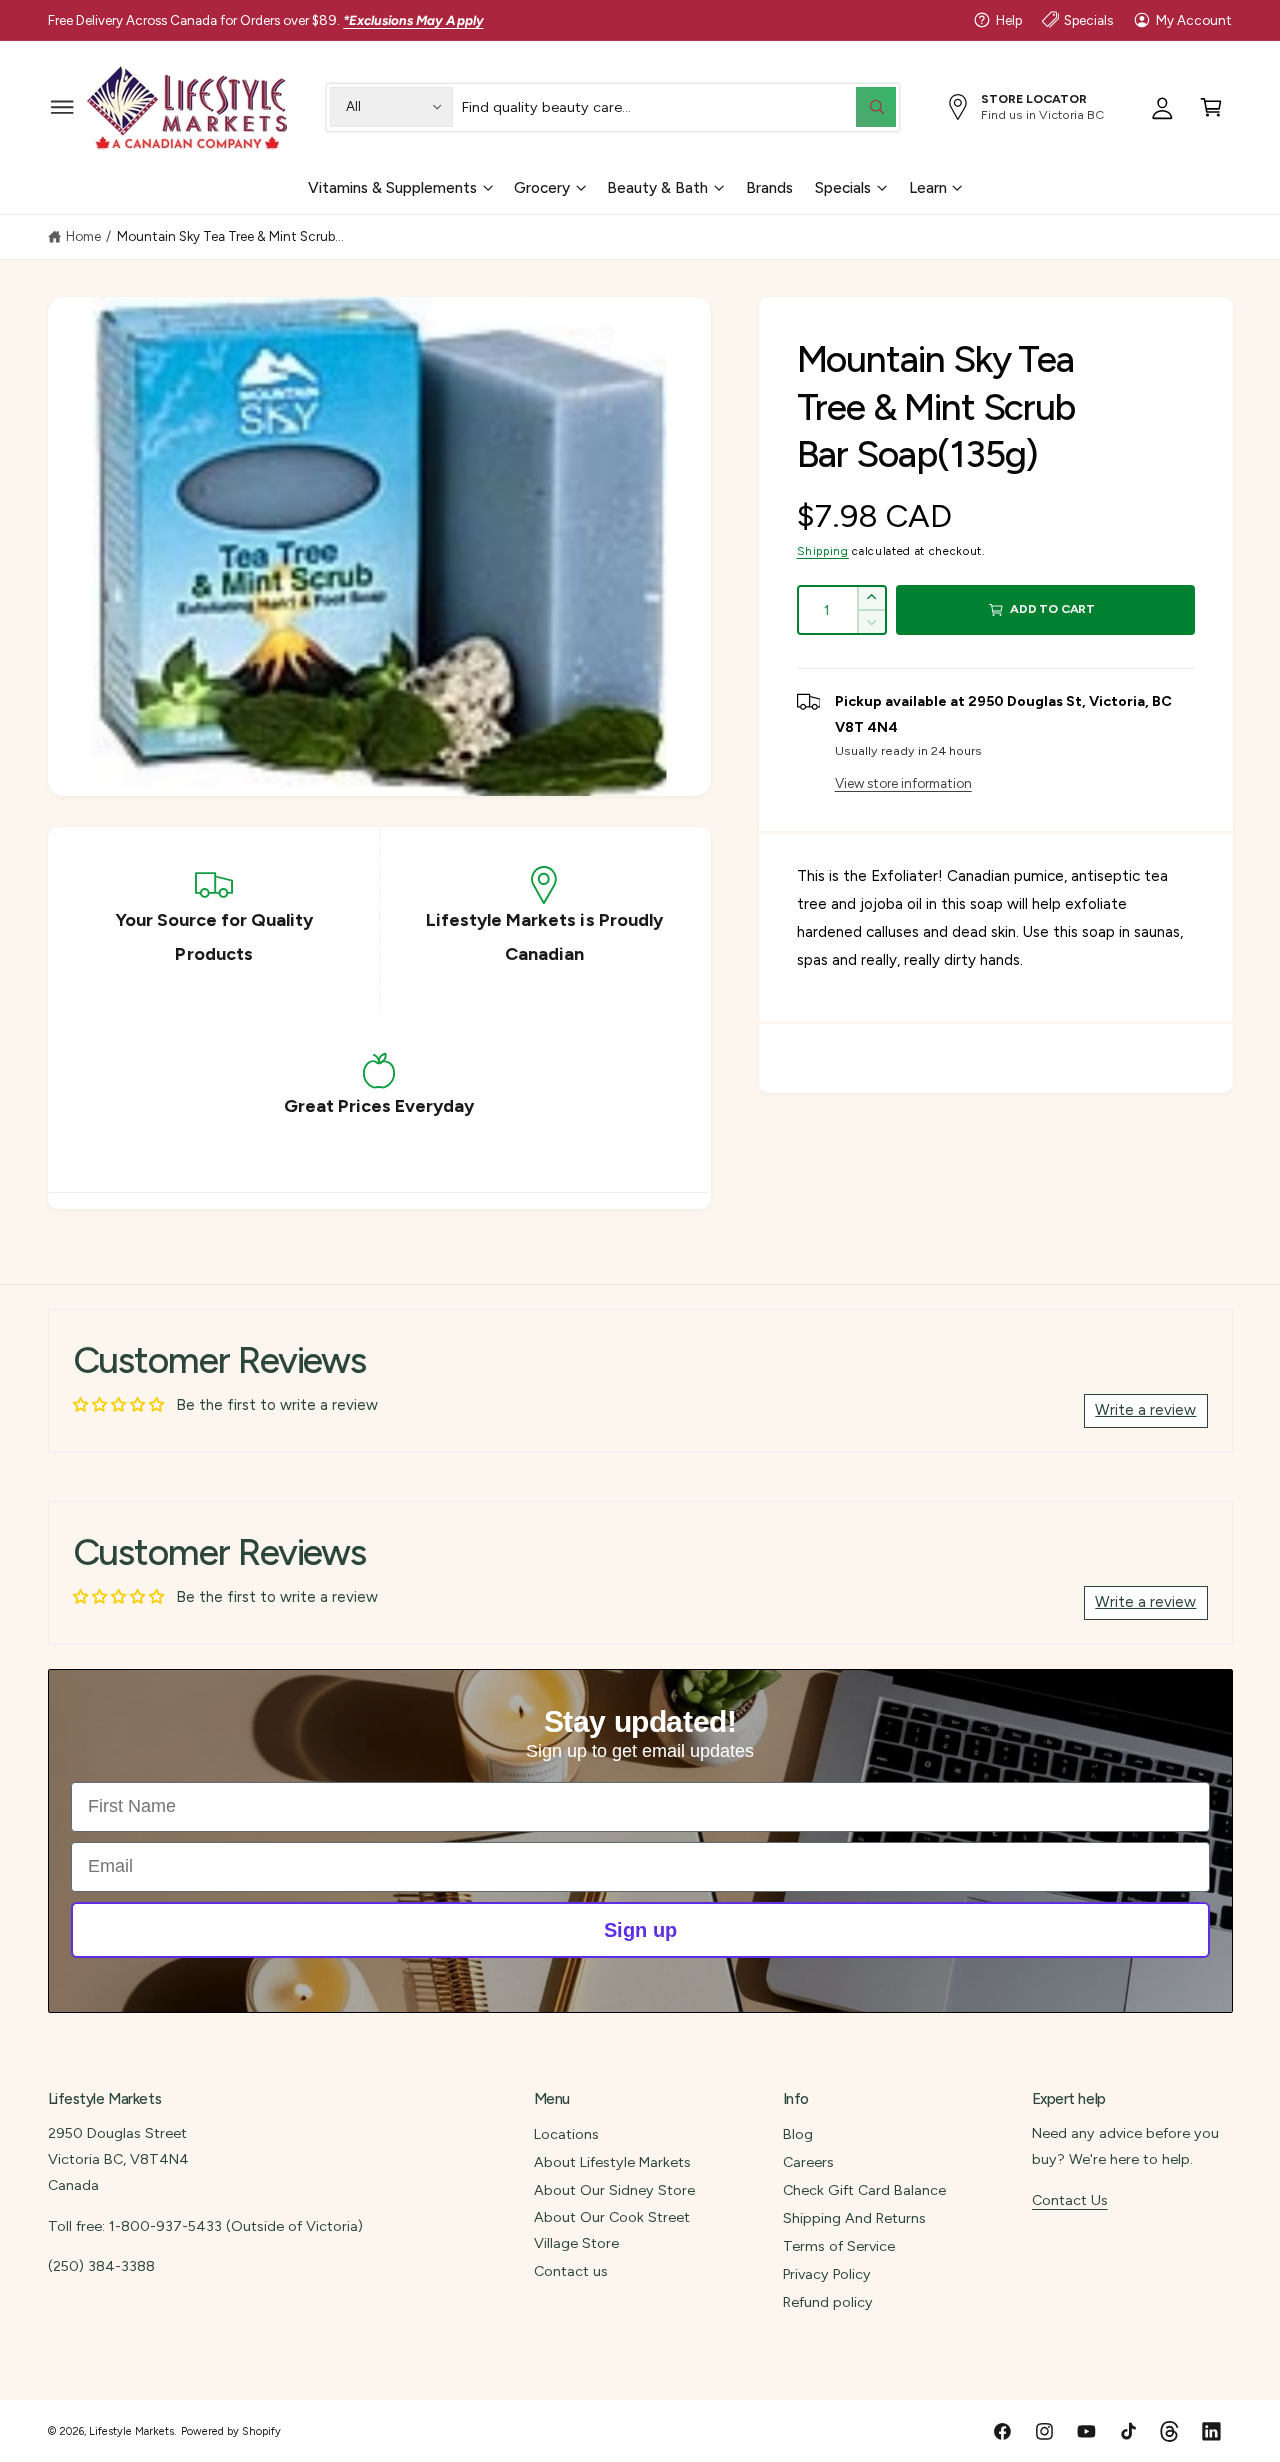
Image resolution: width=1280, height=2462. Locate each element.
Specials (1088, 20)
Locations (566, 2134)
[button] (62, 106)
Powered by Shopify (231, 2431)
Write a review (1145, 1410)
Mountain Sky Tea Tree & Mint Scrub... (231, 236)
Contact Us (1070, 2200)
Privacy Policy (827, 2274)
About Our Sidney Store (614, 2190)
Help (1009, 20)
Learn (928, 187)
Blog (798, 2134)
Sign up (640, 1930)
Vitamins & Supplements (392, 187)
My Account (1194, 20)
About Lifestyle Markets (612, 2162)
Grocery (542, 187)
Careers (808, 2162)
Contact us (571, 2271)
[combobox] (678, 106)
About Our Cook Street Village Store (612, 2230)
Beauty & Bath (657, 187)
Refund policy (828, 2302)
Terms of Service (839, 2246)
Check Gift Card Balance (864, 2190)
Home (83, 236)
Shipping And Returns (854, 2218)
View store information (903, 783)
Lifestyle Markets (131, 2431)
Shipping (823, 551)
